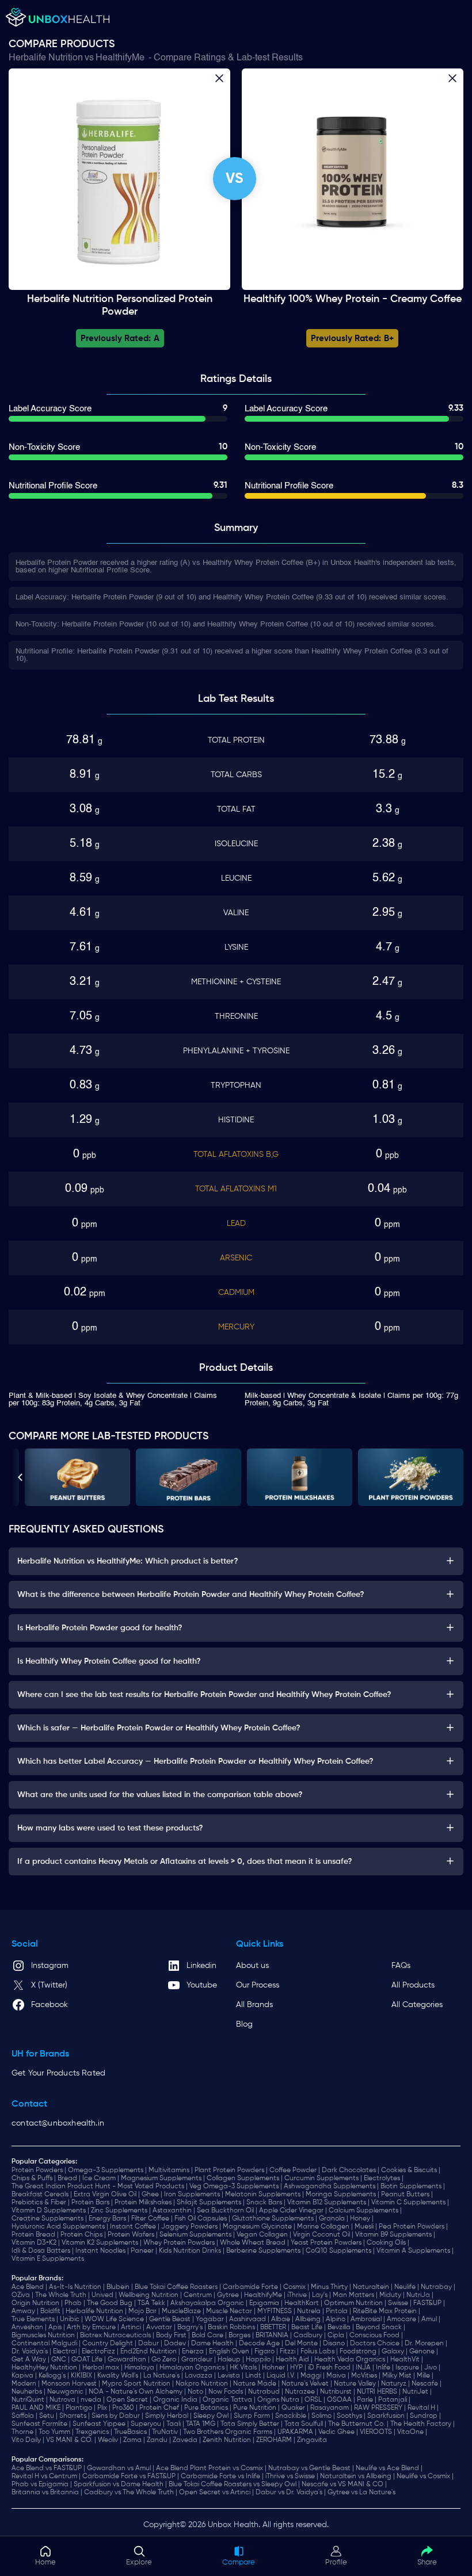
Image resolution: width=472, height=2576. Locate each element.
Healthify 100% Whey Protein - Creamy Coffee (353, 299)
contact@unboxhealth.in (58, 2123)
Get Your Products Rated (58, 2073)
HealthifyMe (120, 58)
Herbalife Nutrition (46, 58)
